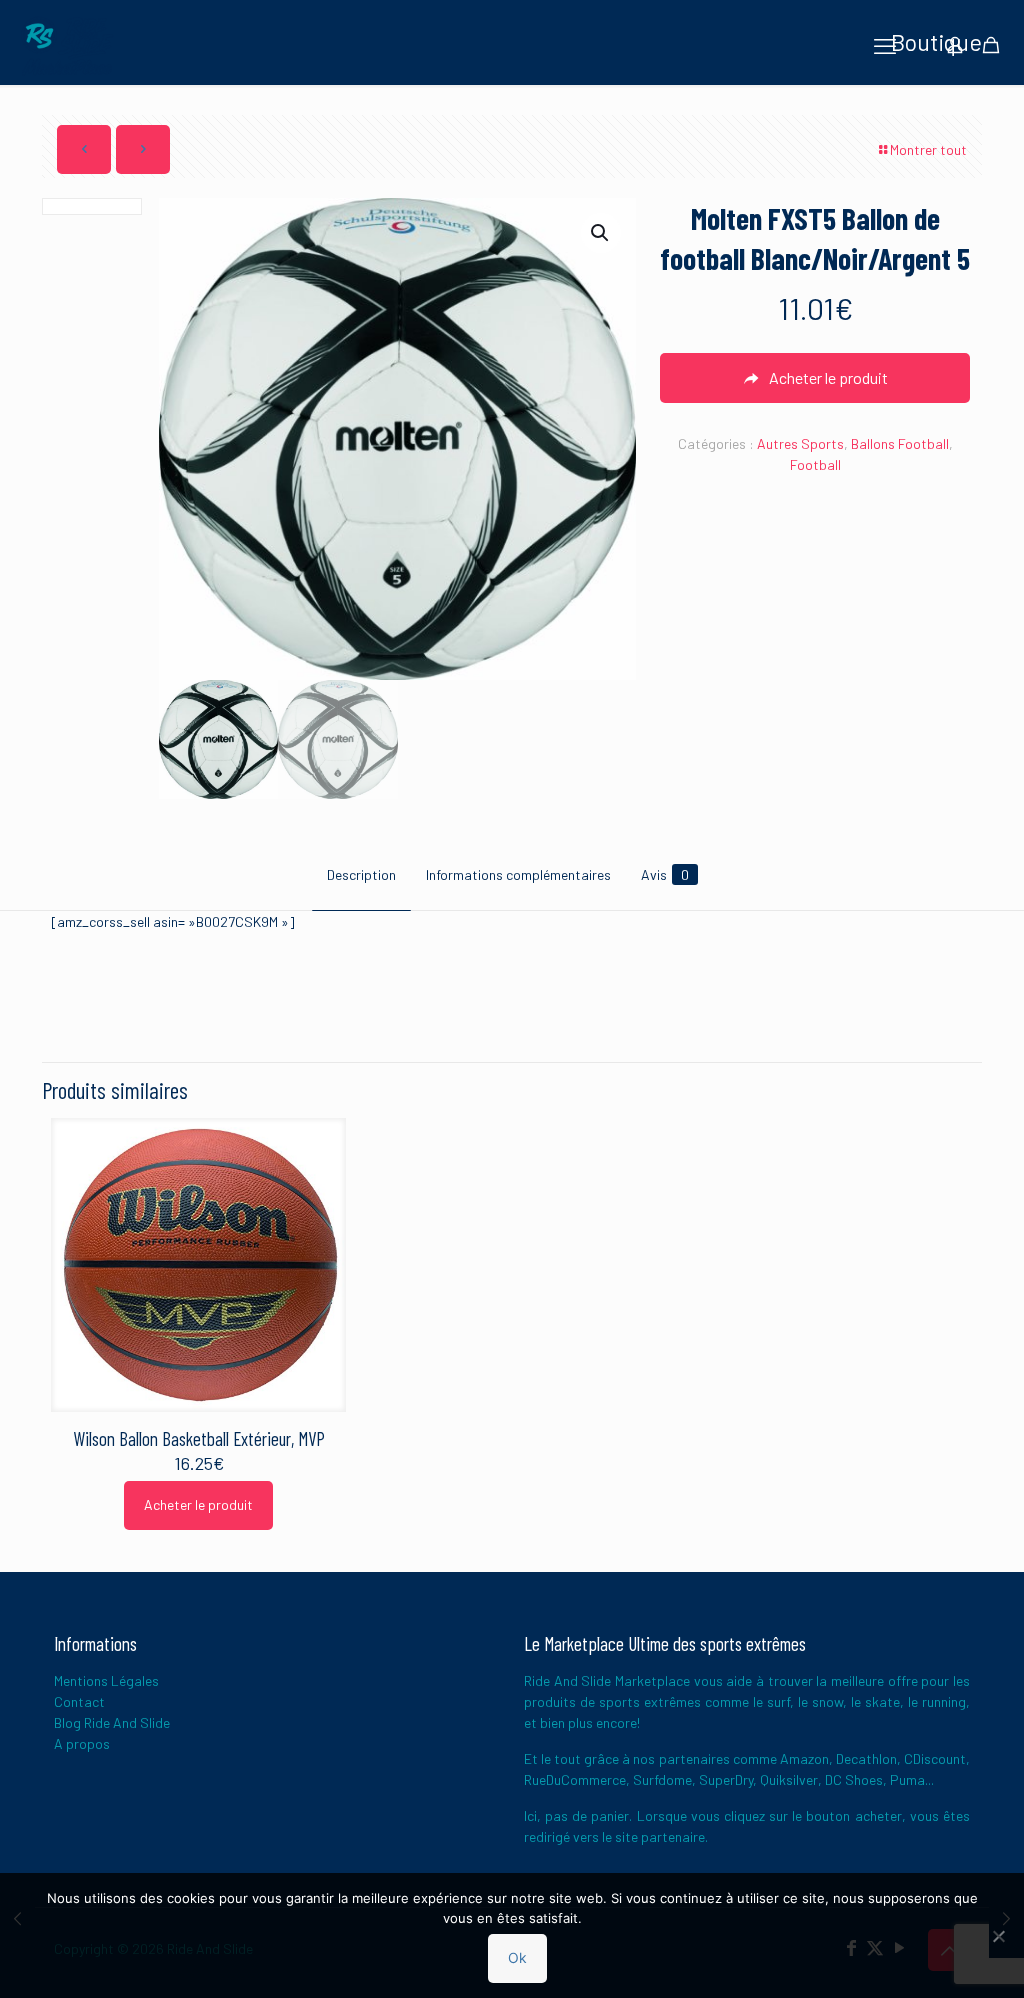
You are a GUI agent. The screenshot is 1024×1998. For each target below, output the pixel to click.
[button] (601, 233)
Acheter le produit (198, 1504)
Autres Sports (800, 443)
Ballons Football (900, 443)
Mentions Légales (106, 1680)
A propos (82, 1743)
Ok (517, 1957)
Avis (665, 874)
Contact (79, 1701)
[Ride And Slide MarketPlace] (67, 45)
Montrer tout (928, 149)
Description (361, 874)
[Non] (999, 1936)
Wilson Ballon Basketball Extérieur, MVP (199, 1438)
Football (815, 464)
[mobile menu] (885, 45)
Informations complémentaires (518, 874)
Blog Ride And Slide (112, 1722)
